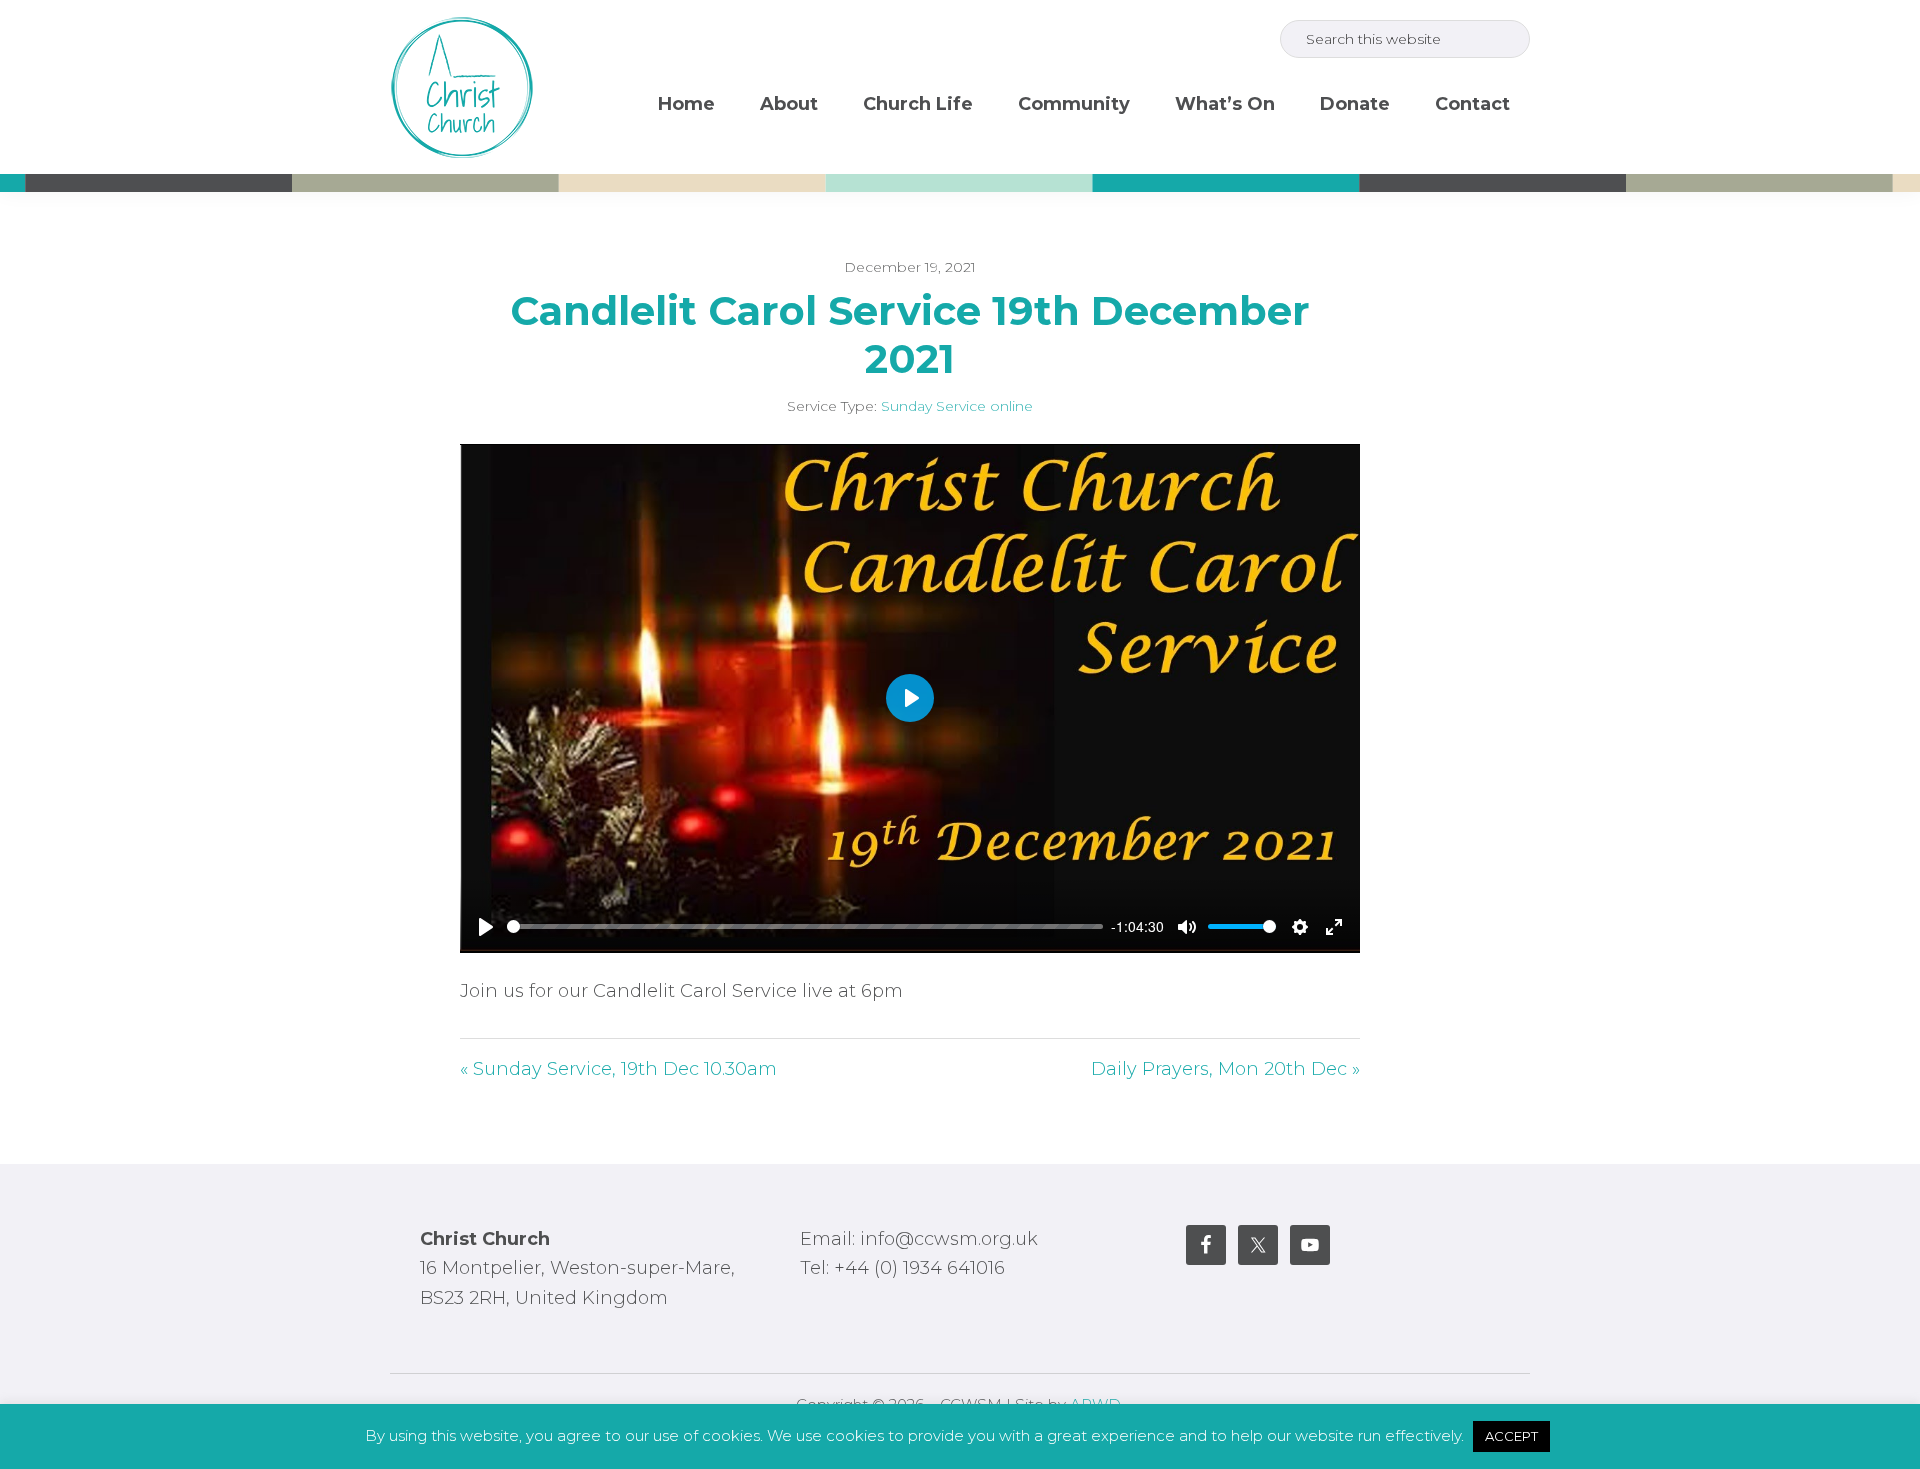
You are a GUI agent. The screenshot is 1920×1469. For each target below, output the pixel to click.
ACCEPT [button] (1511, 1436)
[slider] (805, 926)
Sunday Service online (957, 406)
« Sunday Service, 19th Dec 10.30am (618, 1069)
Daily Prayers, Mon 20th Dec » (1225, 1069)
